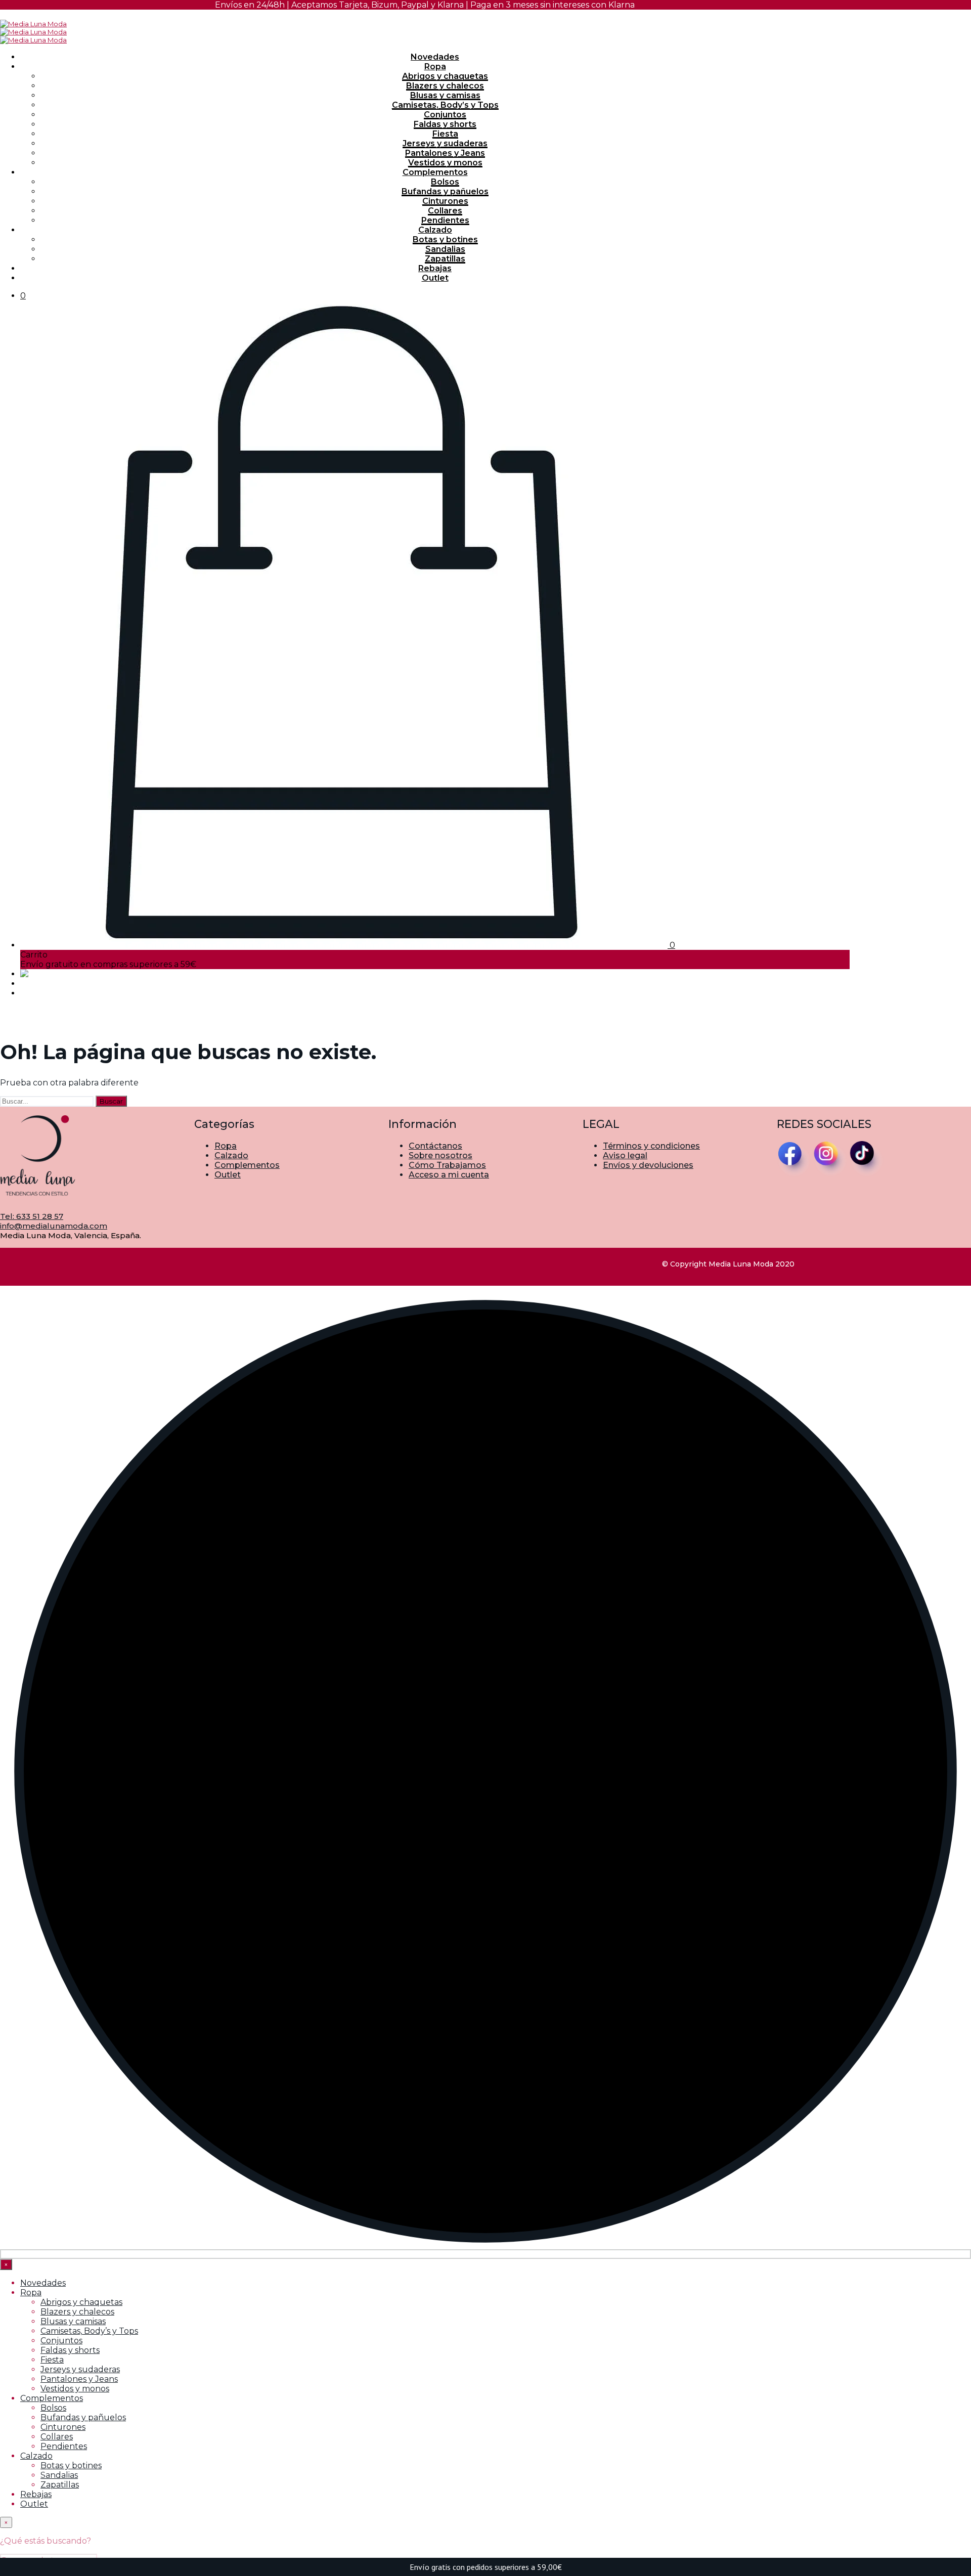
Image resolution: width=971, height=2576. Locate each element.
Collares (445, 211)
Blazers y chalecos (445, 86)
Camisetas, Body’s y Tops (445, 105)
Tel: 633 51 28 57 (32, 1216)
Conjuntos (445, 115)
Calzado (435, 230)
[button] (23, 296)
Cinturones (445, 201)
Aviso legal (625, 1155)
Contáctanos (435, 1146)
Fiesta (445, 134)
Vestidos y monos (445, 163)
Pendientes (445, 220)
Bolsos (445, 182)
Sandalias (445, 249)
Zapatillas (445, 259)
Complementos (435, 172)
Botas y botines (445, 239)
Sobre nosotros (440, 1155)
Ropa (435, 67)
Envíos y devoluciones (648, 1165)
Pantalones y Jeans (445, 153)
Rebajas (435, 268)
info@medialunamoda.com (54, 1226)
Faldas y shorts (445, 124)
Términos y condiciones (651, 1146)
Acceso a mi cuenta (449, 1175)
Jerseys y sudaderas (445, 143)
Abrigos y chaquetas (445, 76)
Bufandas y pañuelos (445, 191)
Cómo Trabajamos (447, 1165)
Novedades (435, 57)
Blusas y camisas (445, 95)
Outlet (435, 278)
